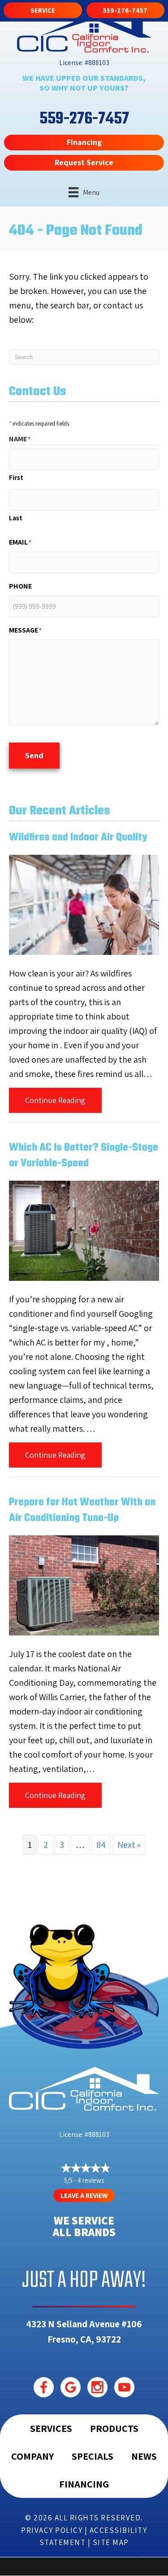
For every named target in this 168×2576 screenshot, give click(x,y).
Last (16, 518)
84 (101, 1845)
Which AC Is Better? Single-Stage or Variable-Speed (84, 1156)
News (144, 2456)
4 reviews (91, 2180)
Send (34, 755)
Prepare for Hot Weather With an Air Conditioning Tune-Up (82, 1510)
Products (114, 2428)
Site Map (111, 2542)
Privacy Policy (52, 2530)
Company (32, 2456)
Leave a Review (84, 2196)
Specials (93, 2456)
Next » (129, 1845)
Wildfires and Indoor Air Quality (78, 838)
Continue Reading (63, 1100)
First (16, 477)
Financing (84, 2484)
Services (51, 2428)
